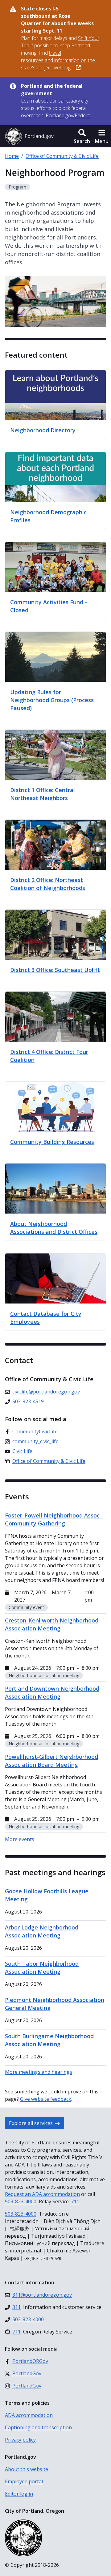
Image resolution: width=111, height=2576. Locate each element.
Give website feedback (46, 2099)
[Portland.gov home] (29, 136)
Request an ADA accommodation (42, 2194)
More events (20, 1839)
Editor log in (19, 2494)
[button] (82, 136)
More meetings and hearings (39, 2072)
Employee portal (24, 2481)
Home (12, 156)
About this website (27, 2469)
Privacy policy (20, 2440)
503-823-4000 (21, 2201)
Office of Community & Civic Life (62, 156)
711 (75, 2201)
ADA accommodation (29, 2415)
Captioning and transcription (38, 2427)
